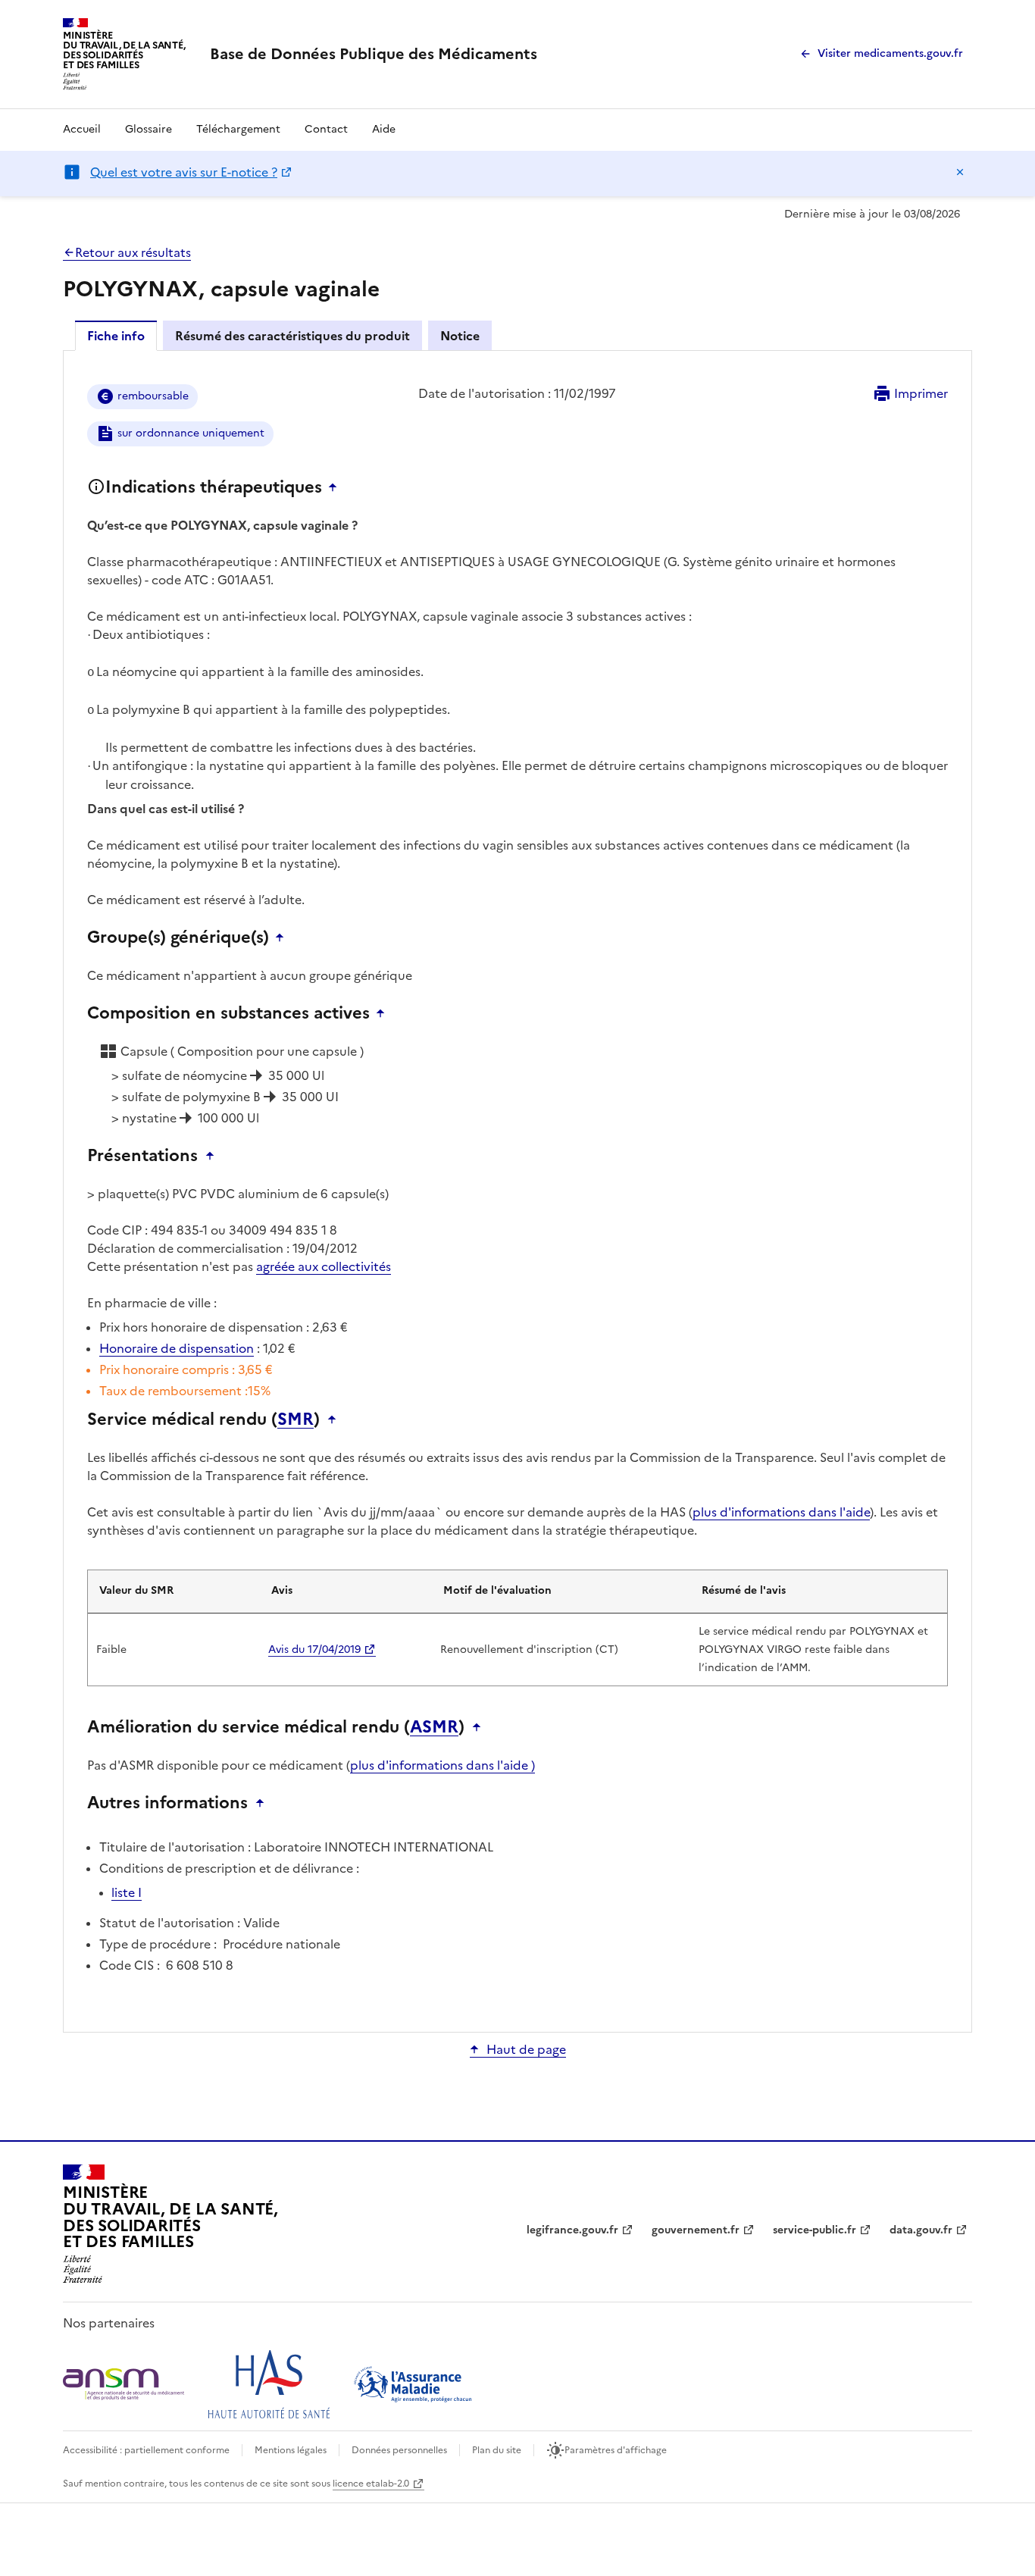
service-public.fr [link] (815, 2230)
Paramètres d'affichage (616, 2450)
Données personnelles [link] (399, 2450)
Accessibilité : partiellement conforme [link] (146, 2450)
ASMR (434, 1727)
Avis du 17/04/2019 (314, 1650)
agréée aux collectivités (324, 1266)
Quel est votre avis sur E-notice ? (184, 172)
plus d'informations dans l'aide (781, 1512)
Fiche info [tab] (116, 336)
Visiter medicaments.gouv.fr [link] (890, 53)
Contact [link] (326, 129)
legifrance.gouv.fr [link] (572, 2230)
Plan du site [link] (497, 2450)
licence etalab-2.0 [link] (371, 2484)
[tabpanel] (517, 1190)
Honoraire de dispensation (177, 1348)
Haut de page (526, 2049)
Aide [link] (384, 129)
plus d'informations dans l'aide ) (442, 1765)
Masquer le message (960, 172)
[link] (374, 54)
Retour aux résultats (133, 252)
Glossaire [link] (149, 129)
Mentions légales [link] (291, 2450)
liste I (127, 1892)
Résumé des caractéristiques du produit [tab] (292, 336)
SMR (295, 1419)
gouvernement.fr (696, 2230)
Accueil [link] (82, 129)
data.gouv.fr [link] (921, 2230)
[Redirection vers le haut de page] (336, 487)
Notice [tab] (460, 336)
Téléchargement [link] (238, 129)
